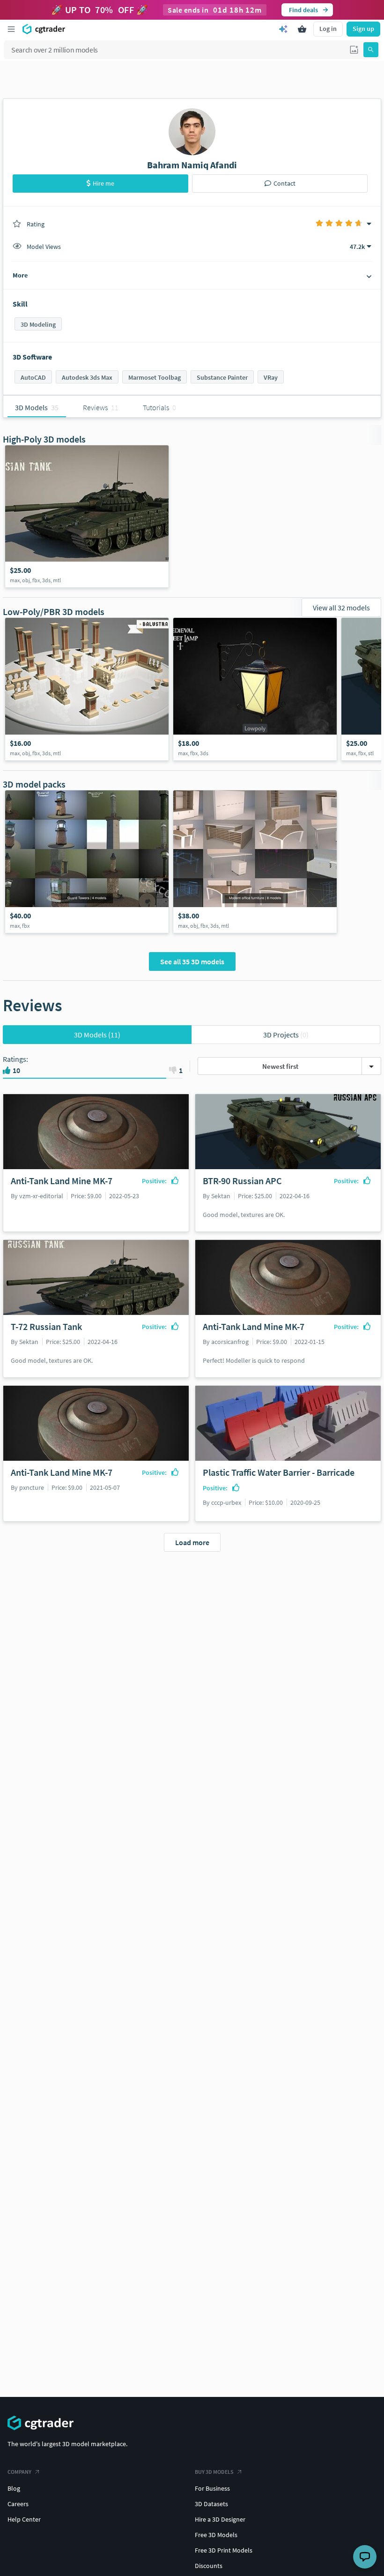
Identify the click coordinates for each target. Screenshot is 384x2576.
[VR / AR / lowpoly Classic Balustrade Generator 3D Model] (87, 689)
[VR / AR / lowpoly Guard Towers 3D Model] (87, 862)
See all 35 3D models (192, 961)
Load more (192, 1542)
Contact (284, 183)
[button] (354, 50)
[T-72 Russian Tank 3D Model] (87, 517)
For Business (212, 2488)
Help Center (24, 2519)
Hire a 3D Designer (220, 2519)
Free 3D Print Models (224, 2550)
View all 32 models (341, 608)
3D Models (97, 1035)
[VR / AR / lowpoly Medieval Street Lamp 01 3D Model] (255, 689)
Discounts (209, 2566)
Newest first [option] (280, 1066)
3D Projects (286, 1035)
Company (19, 2472)
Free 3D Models (216, 2535)
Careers (18, 2504)
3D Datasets (211, 2504)
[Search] (371, 50)
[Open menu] (11, 29)
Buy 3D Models (214, 2472)
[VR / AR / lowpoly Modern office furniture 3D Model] (255, 862)
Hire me (103, 183)
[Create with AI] (283, 29)
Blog (14, 2488)
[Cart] (302, 29)
